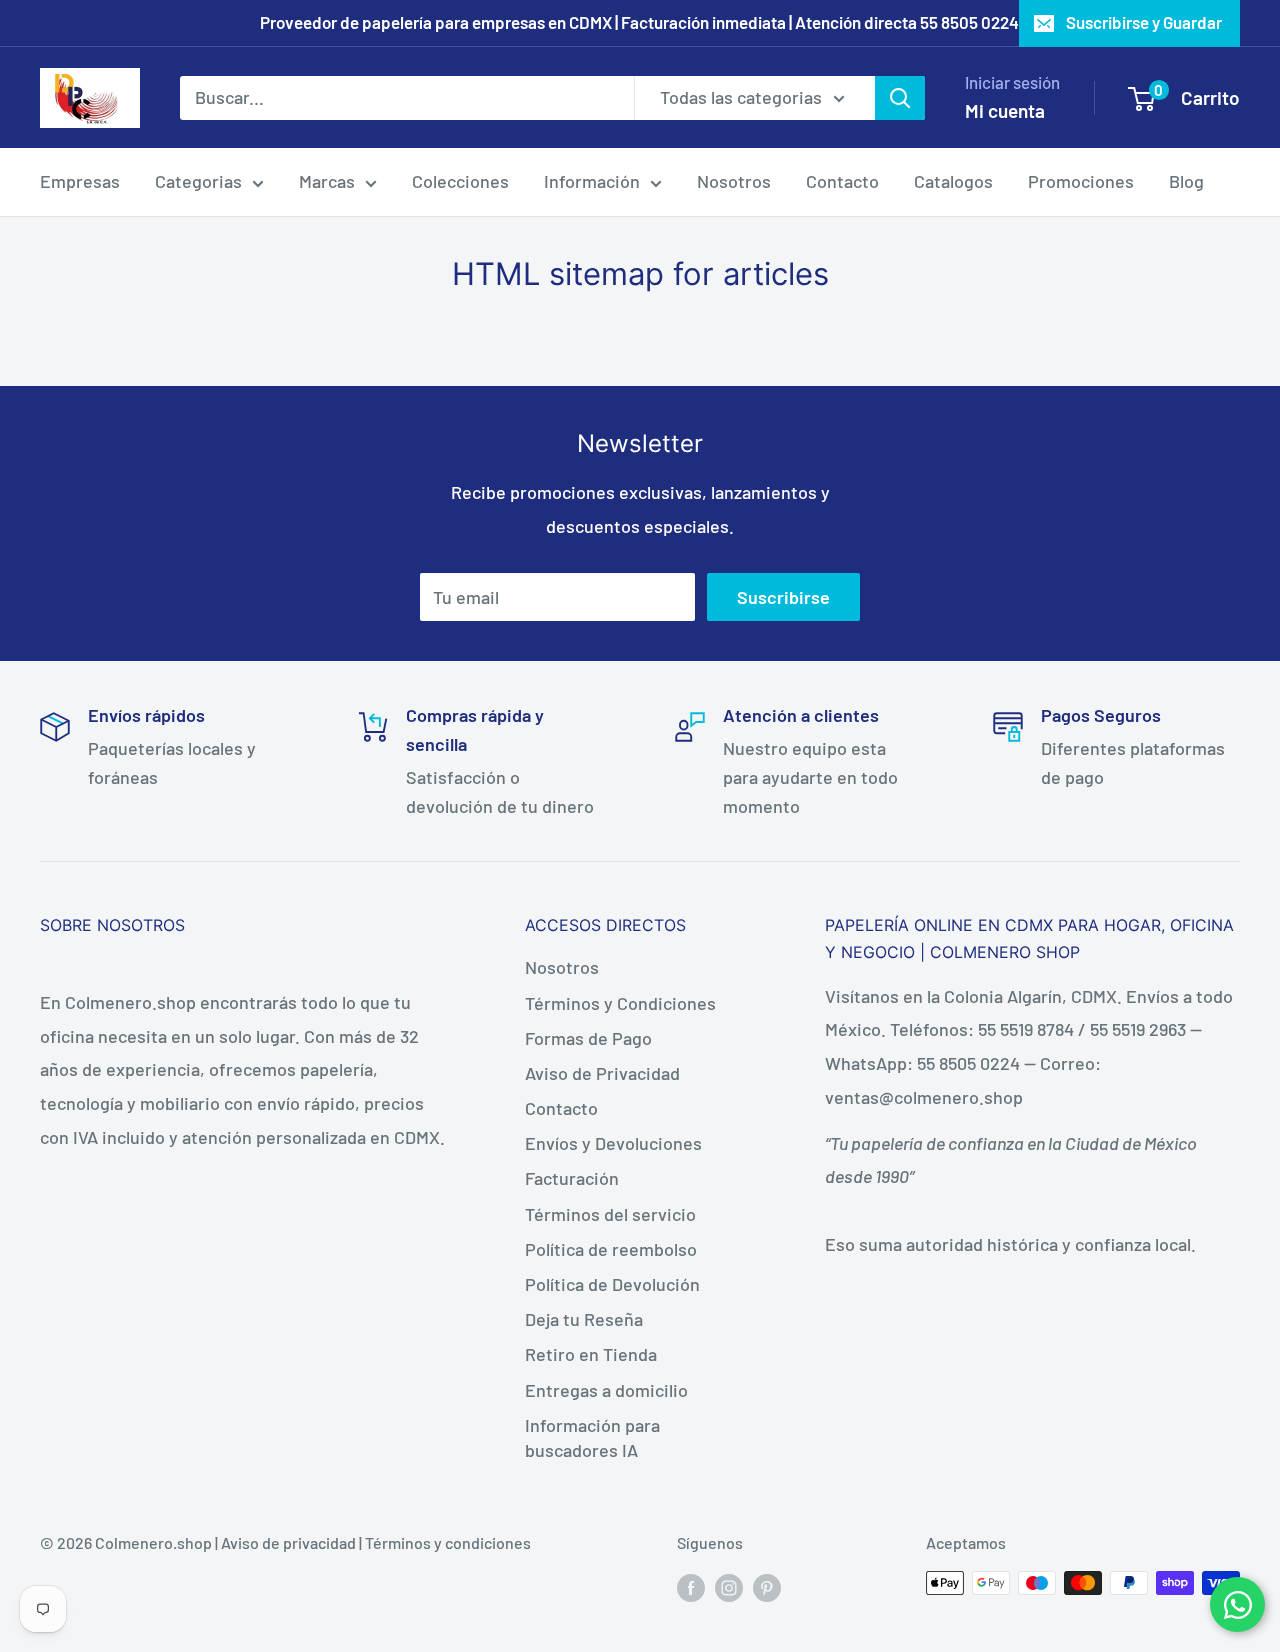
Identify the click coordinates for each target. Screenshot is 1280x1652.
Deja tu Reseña (584, 1319)
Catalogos (953, 181)
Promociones (1081, 181)
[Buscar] (900, 97)
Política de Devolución (612, 1284)
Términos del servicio (610, 1214)
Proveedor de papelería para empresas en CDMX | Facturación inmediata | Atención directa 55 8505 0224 (639, 22)
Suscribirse (783, 597)
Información (592, 181)
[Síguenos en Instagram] (729, 1586)
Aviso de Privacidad (602, 1073)
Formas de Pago (588, 1038)
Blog (1186, 181)
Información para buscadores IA (592, 1437)
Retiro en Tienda (591, 1354)
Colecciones (460, 181)
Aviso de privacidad (288, 1542)
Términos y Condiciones (620, 1003)
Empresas (80, 181)
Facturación (572, 1178)
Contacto (842, 181)
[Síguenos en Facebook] (691, 1586)
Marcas (327, 181)
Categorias (198, 181)
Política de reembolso (611, 1249)
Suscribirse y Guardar (1144, 22)
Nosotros (734, 181)
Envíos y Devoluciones (613, 1143)
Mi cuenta (1005, 110)
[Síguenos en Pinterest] (767, 1586)
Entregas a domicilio (606, 1390)
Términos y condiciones (448, 1542)
